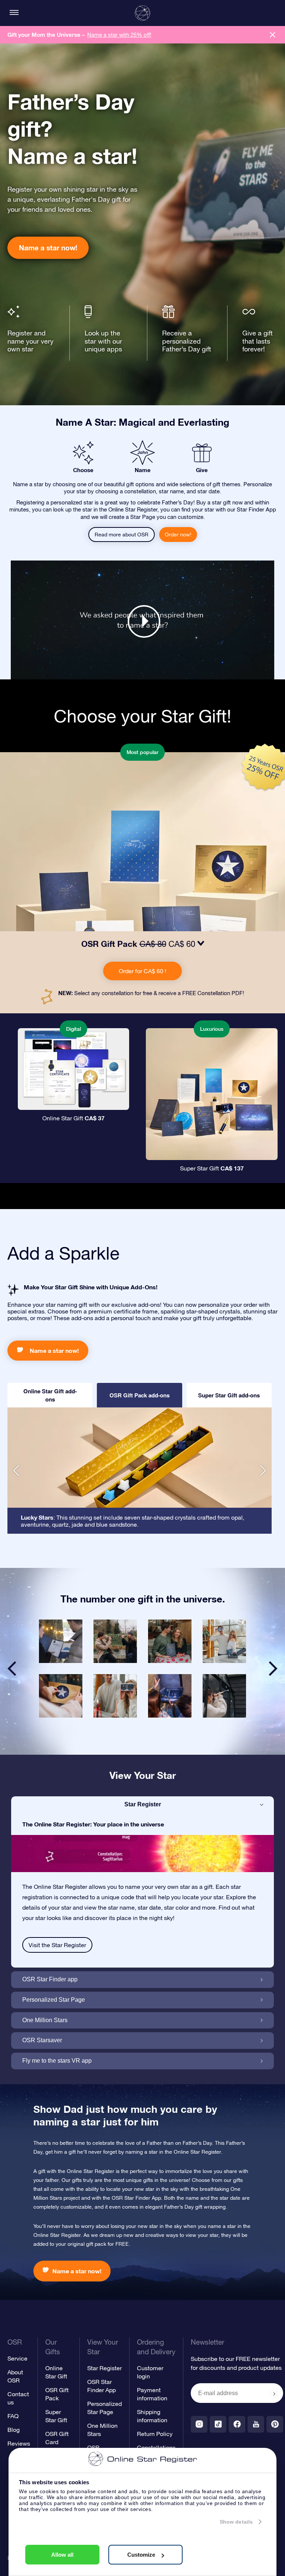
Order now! (178, 535)
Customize (141, 2555)
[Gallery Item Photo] (61, 1641)
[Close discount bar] (273, 35)
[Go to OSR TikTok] (218, 2424)
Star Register (143, 1804)
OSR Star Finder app (50, 1979)
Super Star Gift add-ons (229, 1395)
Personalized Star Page (54, 2000)
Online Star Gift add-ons (50, 1395)
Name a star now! (48, 248)
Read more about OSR (122, 535)
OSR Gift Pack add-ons (140, 1395)
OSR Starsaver (42, 2040)
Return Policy (155, 2434)
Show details (236, 2522)
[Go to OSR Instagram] (199, 2424)
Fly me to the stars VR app (57, 2061)
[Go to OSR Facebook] (237, 2424)
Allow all (62, 2555)
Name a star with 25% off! (119, 35)
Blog (14, 2430)
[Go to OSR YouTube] (256, 2424)
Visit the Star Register (57, 1945)
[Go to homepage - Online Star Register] (142, 13)
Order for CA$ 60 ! (142, 971)
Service (17, 2358)
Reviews (19, 2443)
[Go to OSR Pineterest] (275, 2424)
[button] (16, 1471)
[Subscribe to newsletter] (274, 2394)
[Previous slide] (12, 1669)
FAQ (13, 2416)
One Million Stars (45, 2020)
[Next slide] (273, 1669)
